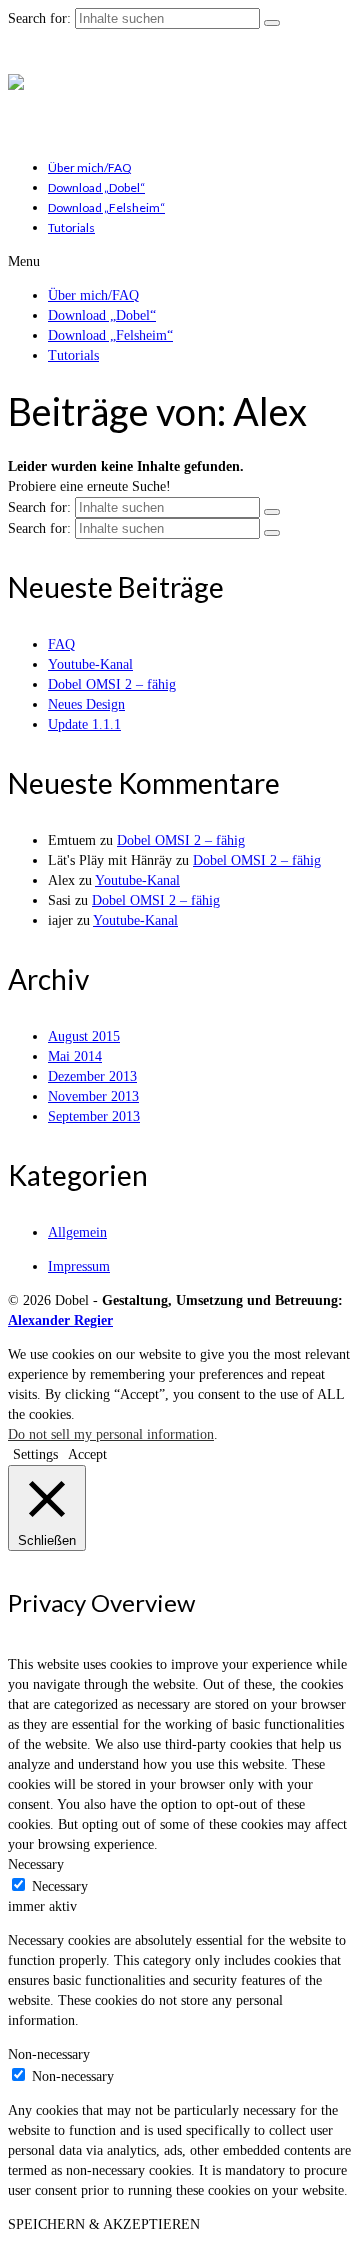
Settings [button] (35, 1454)
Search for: (39, 18)
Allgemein (77, 1232)
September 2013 (94, 1116)
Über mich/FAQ (90, 167)
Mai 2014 (75, 1056)
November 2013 (93, 1096)
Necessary (60, 1886)
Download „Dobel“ (96, 187)
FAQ (61, 644)
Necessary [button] (36, 1864)
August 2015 (84, 1036)
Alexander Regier (60, 1320)
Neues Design (86, 704)
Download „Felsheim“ (106, 207)
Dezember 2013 (92, 1076)
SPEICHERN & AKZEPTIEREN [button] (104, 2224)
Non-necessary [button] (49, 2054)
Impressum (79, 1266)
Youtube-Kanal (90, 664)
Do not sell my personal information (111, 1434)
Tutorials (71, 227)
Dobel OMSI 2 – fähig (112, 684)
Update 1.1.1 (84, 724)
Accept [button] (87, 1454)
